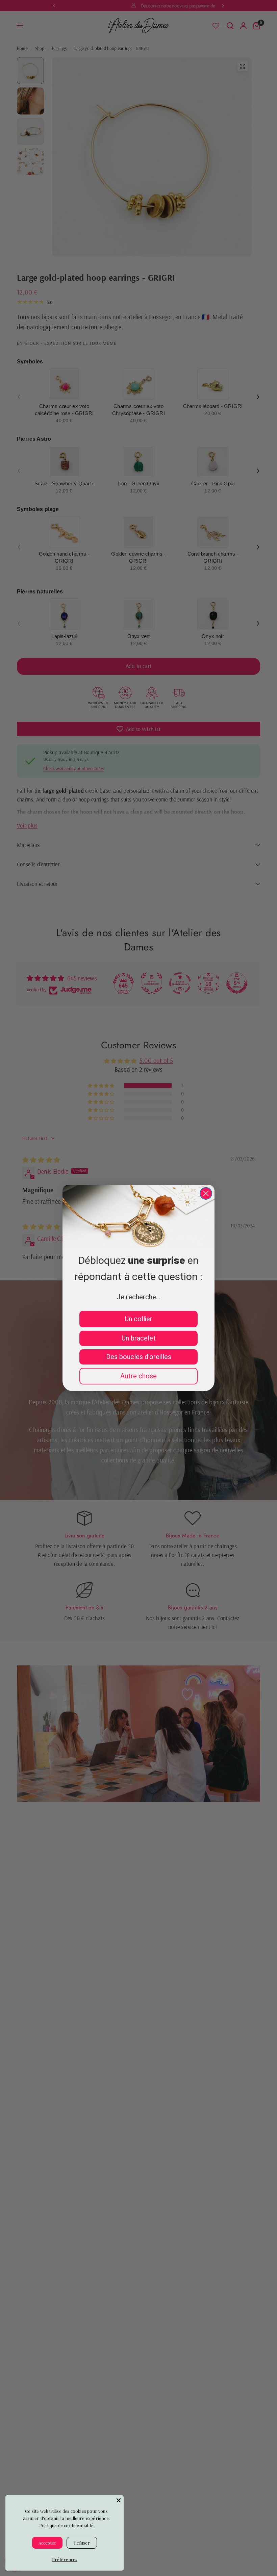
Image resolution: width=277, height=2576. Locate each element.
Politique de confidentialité (66, 2525)
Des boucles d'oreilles (139, 1357)
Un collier (138, 1319)
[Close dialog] (206, 1193)
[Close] (119, 2500)
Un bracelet (139, 1338)
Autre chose (138, 1376)
